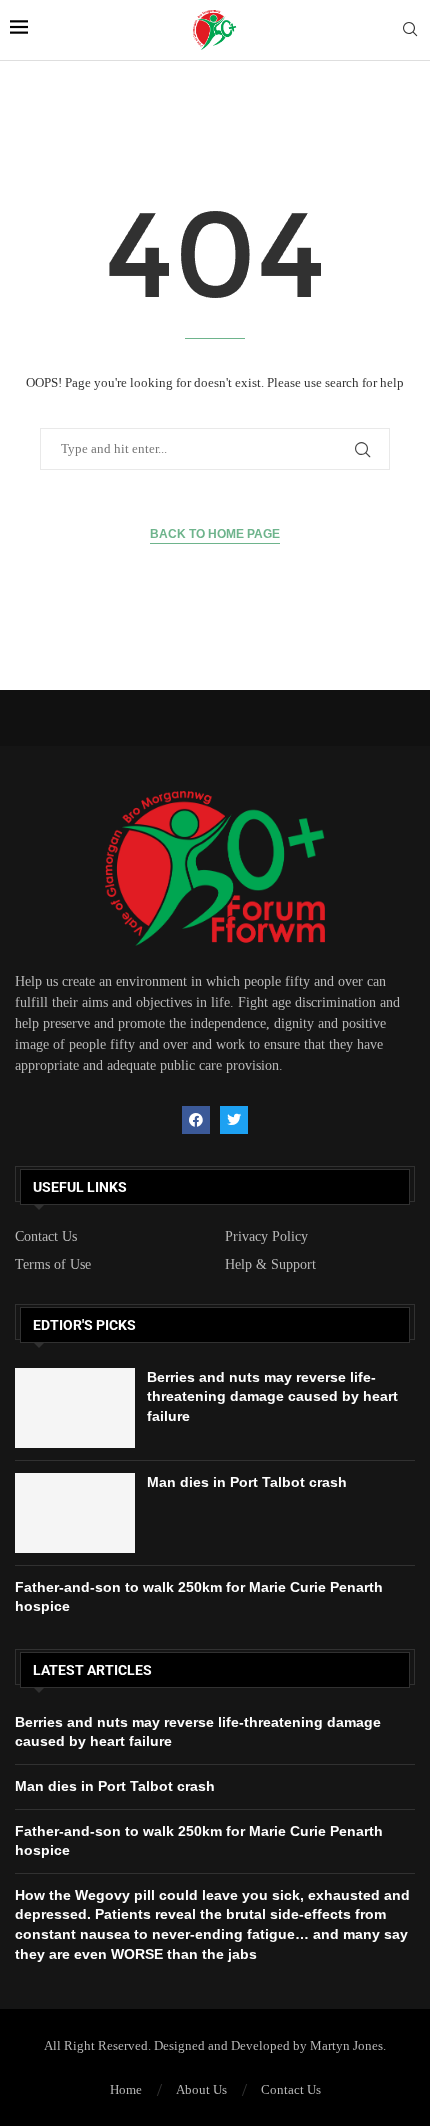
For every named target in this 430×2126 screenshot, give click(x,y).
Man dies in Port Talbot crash (247, 1482)
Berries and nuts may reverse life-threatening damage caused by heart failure (272, 1396)
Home (126, 2089)
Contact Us (46, 1237)
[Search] (410, 30)
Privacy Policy (266, 1237)
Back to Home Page (215, 534)
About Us (201, 2089)
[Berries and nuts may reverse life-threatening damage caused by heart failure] (75, 1408)
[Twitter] (234, 1120)
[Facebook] (196, 1120)
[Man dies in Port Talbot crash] (75, 1513)
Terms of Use (53, 1265)
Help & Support (270, 1265)
